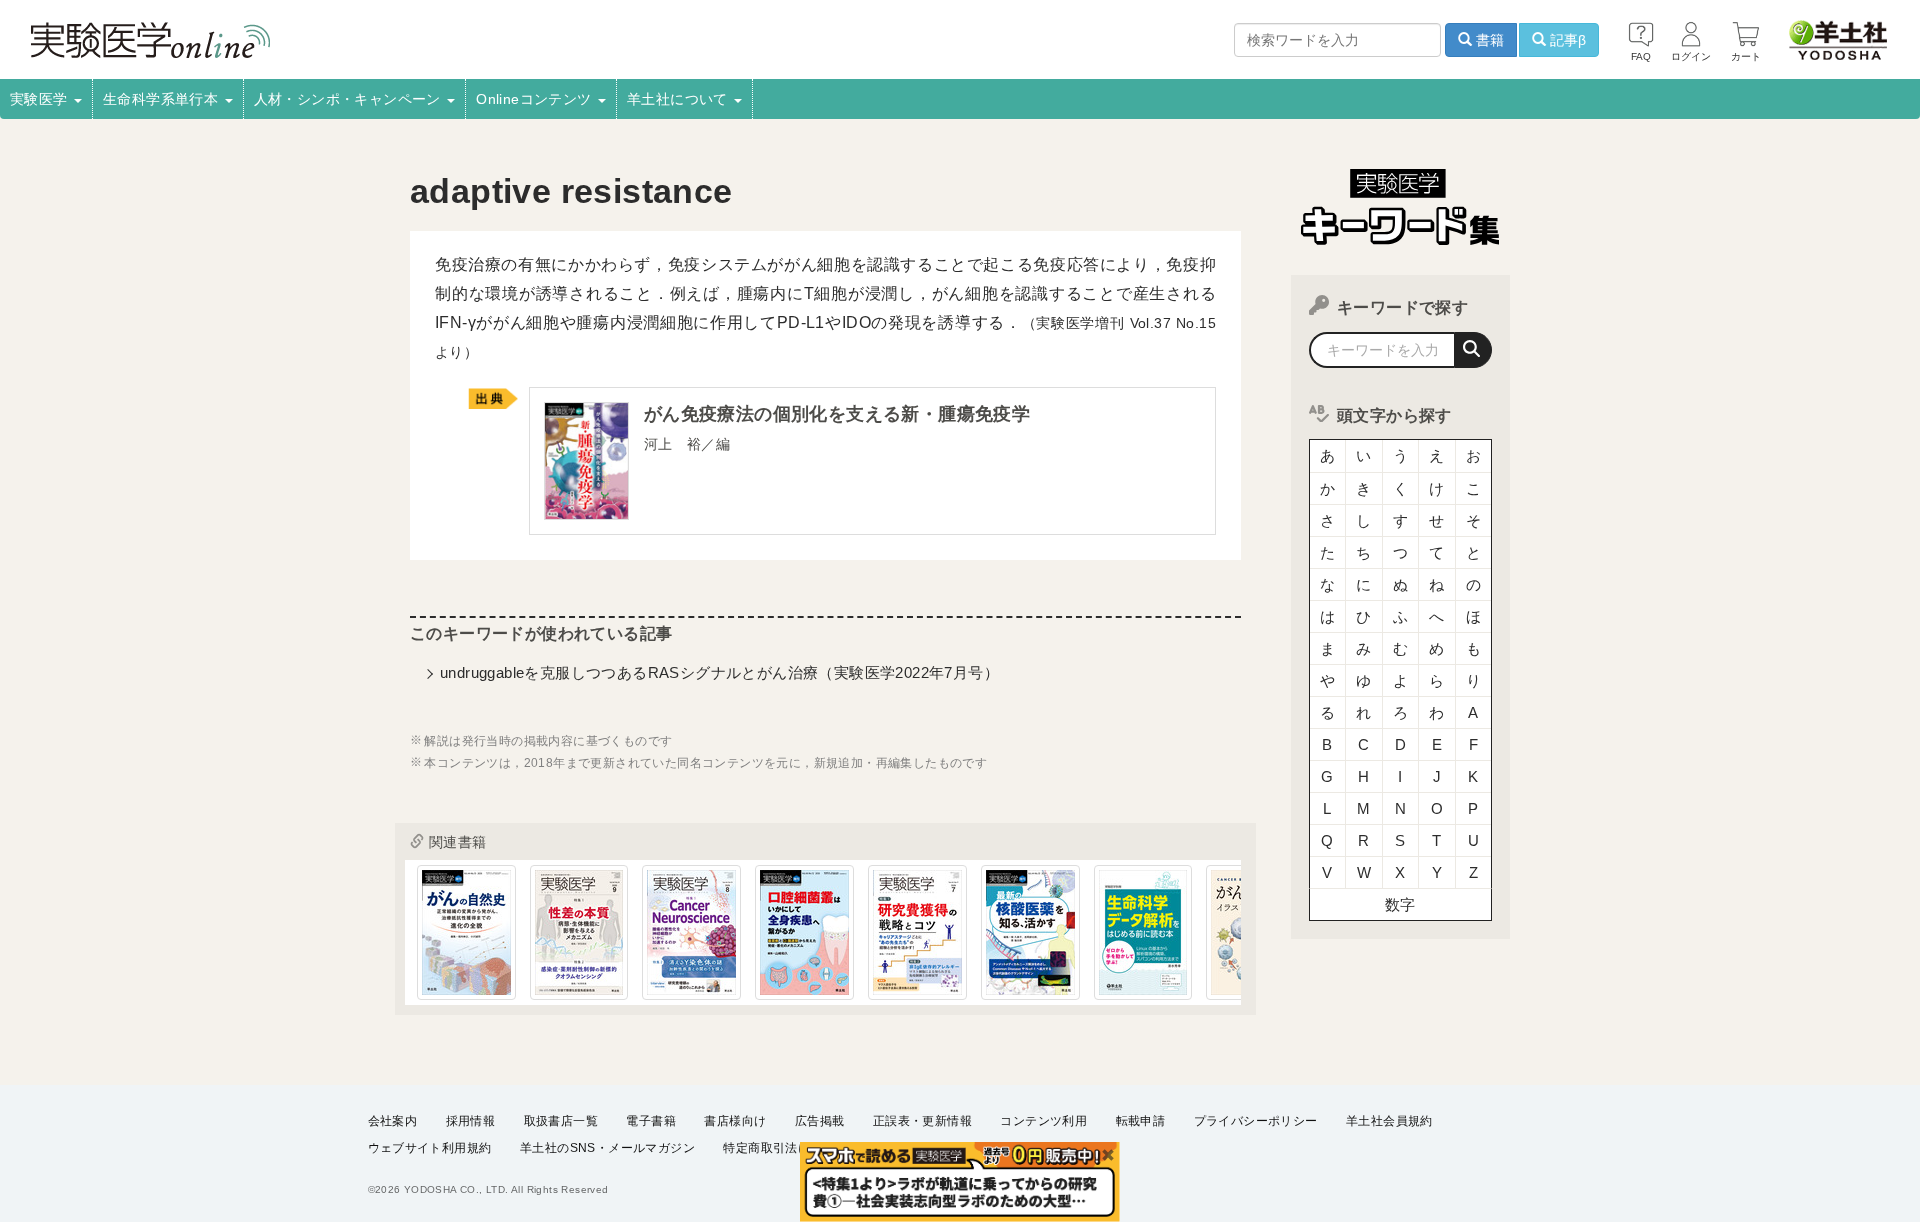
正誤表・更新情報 (922, 1121)
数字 (1400, 904)
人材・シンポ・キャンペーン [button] (350, 99)
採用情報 (471, 1121)
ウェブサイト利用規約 (430, 1148)
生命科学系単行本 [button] (163, 99)
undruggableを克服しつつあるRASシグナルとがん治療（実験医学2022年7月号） (719, 672)
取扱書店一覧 (561, 1121)
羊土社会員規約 (1389, 1121)
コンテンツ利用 (1043, 1121)
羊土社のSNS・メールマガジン (607, 1148)
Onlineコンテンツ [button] (536, 99)
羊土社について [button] (679, 99)
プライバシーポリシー (1256, 1121)
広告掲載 (820, 1121)
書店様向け (735, 1121)
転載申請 (1141, 1121)
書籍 (1488, 40)
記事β (1566, 40)
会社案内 (393, 1121)
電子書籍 (651, 1121)
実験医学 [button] (41, 99)
